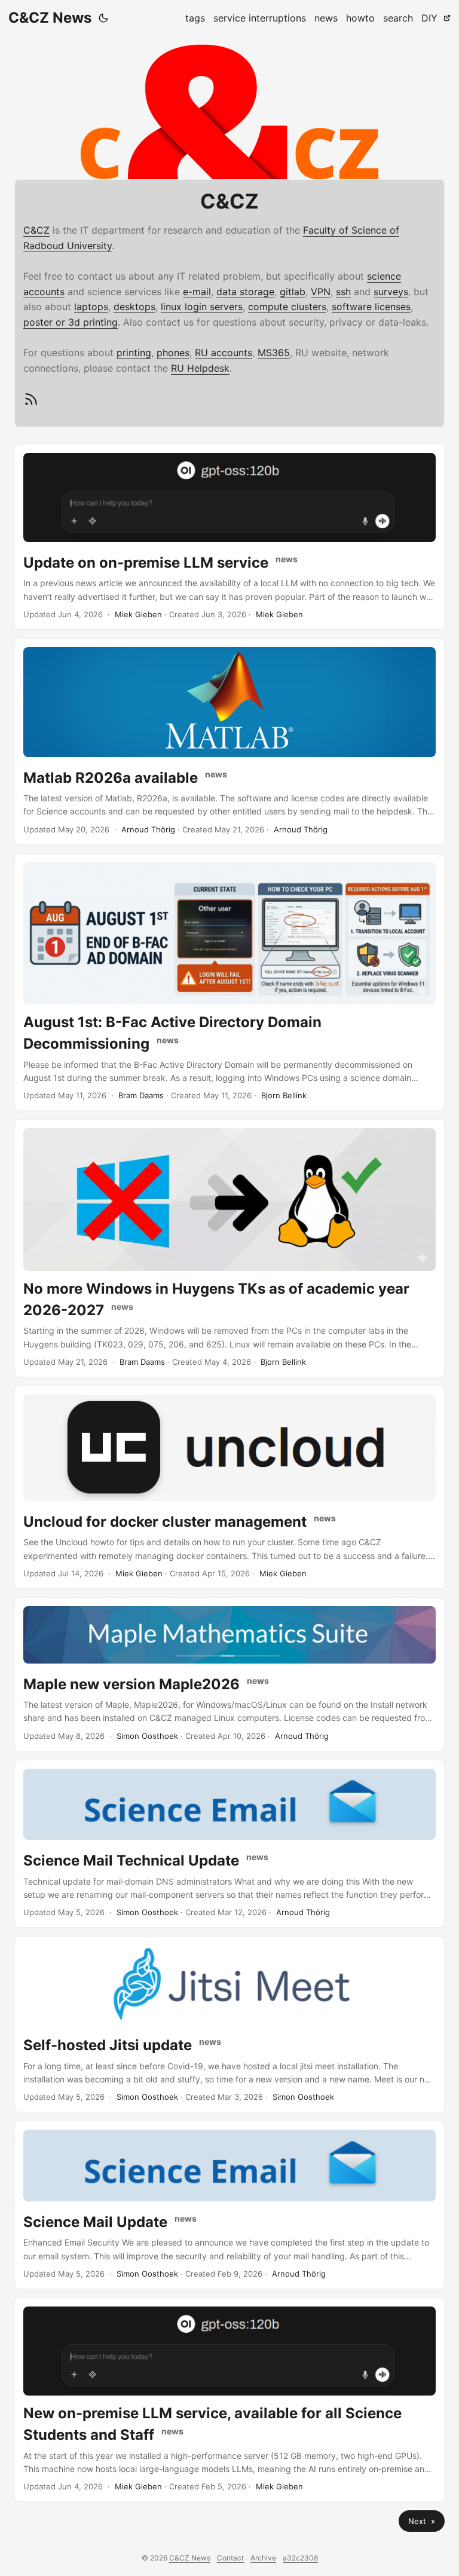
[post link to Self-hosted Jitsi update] (229, 2024)
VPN (321, 292)
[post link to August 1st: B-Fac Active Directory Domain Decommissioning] (229, 982)
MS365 (274, 353)
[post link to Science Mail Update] (229, 2205)
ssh (343, 292)
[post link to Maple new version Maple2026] (229, 1674)
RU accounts (224, 353)
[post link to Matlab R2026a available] (229, 742)
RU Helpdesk (200, 368)
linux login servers (202, 307)
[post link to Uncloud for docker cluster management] (229, 1487)
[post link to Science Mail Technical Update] (229, 1844)
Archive (263, 2558)
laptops (91, 307)
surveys (391, 292)
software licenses (371, 307)
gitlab (293, 292)
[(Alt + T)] (103, 18)
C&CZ (36, 230)
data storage (245, 292)
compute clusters (287, 307)
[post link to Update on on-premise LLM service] (229, 537)
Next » (422, 2521)
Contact (230, 2558)
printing (134, 353)
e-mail (197, 292)
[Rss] (31, 404)
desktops (134, 307)
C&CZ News (50, 18)
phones (173, 353)
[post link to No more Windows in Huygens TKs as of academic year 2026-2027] (229, 1248)
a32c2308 (300, 2558)
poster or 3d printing (71, 322)
